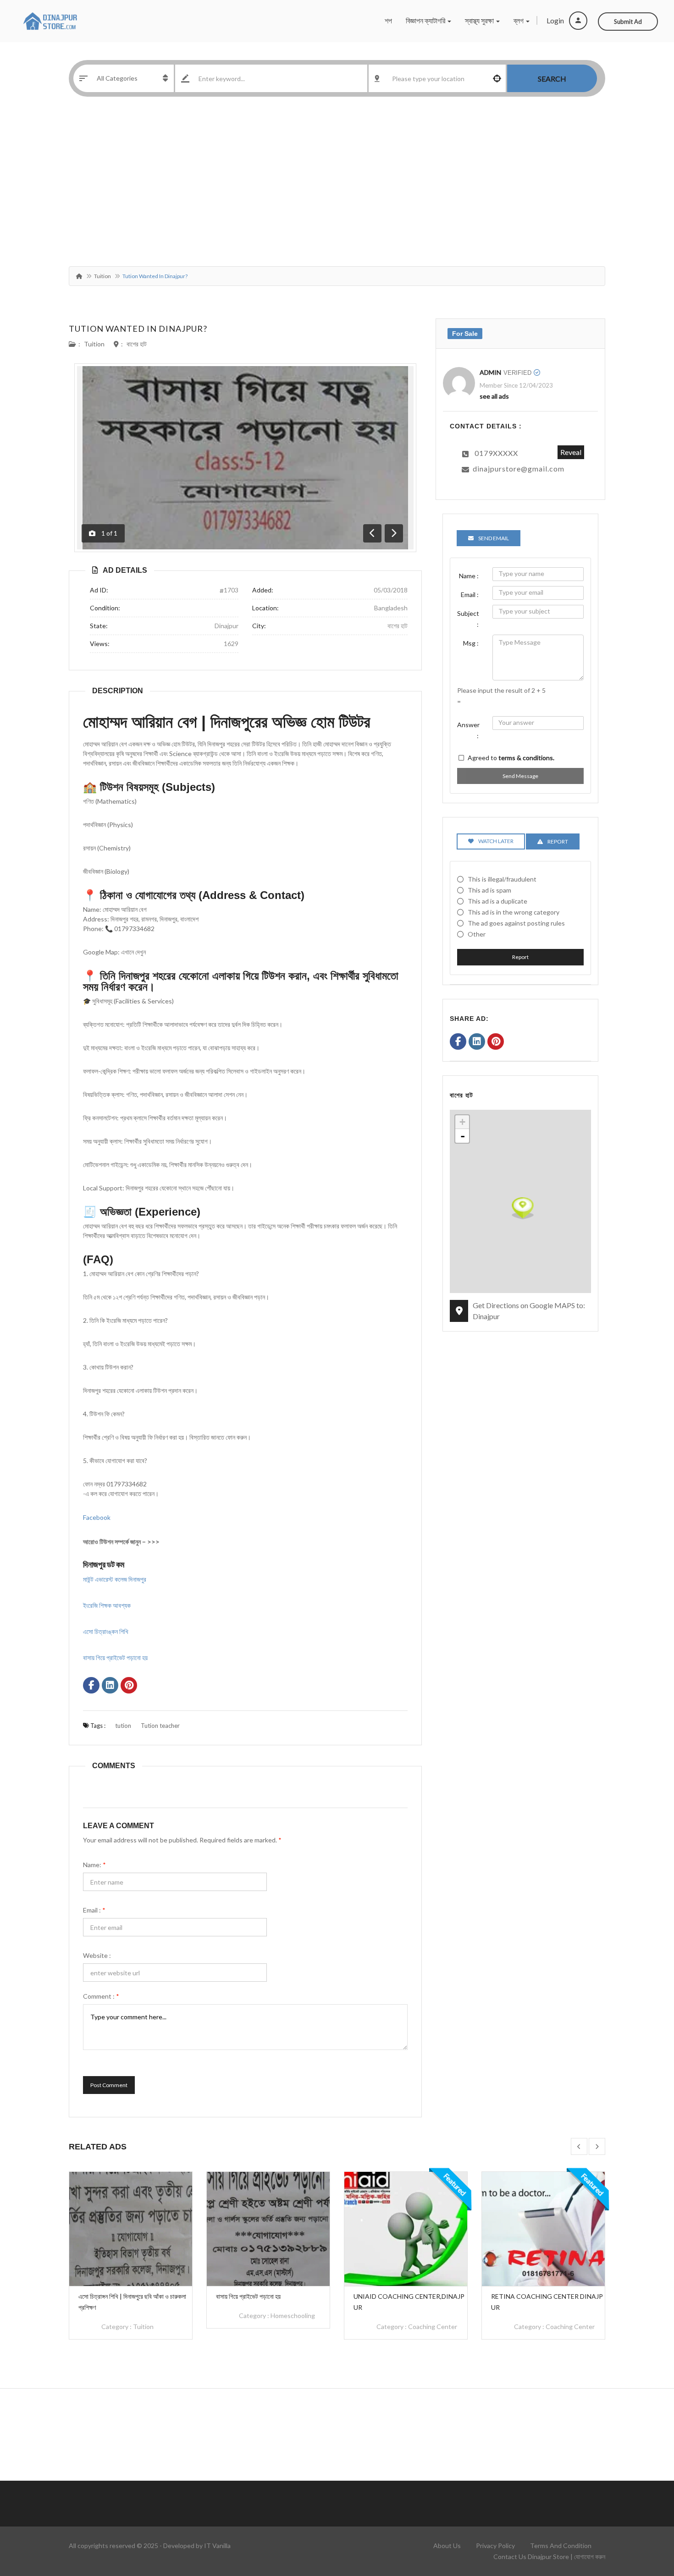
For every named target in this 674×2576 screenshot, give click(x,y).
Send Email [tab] (494, 538)
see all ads (494, 396)
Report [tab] (558, 841)
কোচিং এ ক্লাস (561, 2316)
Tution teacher (160, 1726)
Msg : (471, 643)
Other (477, 934)
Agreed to (511, 758)
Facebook (97, 1517)
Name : (469, 576)
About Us (447, 2546)
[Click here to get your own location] (497, 78)
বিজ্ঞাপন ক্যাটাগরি (426, 20)
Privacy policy (495, 2546)
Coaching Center (295, 2327)
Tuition (102, 276)
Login (556, 20)
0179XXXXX (496, 453)
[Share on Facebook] (91, 1686)
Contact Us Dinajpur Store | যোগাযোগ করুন (549, 2557)
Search (552, 79)
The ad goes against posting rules (516, 923)
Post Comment (109, 2085)
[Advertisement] (337, 184)
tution (123, 1726)
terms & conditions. (526, 758)
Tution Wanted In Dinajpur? (138, 329)
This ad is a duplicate (497, 901)
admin (490, 372)
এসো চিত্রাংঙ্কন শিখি (106, 1631)
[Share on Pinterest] (129, 1686)
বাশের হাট (137, 344)
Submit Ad (628, 22)
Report (520, 957)
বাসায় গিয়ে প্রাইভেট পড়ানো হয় (115, 1658)
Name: (94, 1865)
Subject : (468, 619)
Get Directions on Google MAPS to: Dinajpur (529, 1311)
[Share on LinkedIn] (110, 1686)
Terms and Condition (561, 2546)
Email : (94, 1910)
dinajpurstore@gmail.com (519, 469)
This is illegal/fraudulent (502, 879)
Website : (97, 1955)
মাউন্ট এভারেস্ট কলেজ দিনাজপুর (115, 1579)
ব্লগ (519, 20)
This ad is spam (489, 890)
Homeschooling (155, 2316)
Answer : (468, 730)
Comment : (101, 1996)
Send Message (520, 776)
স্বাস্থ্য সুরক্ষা (480, 20)
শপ (388, 20)
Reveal (571, 452)
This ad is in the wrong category (514, 912)
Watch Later (496, 841)
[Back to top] (644, 2519)
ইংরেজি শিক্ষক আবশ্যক (107, 1605)
